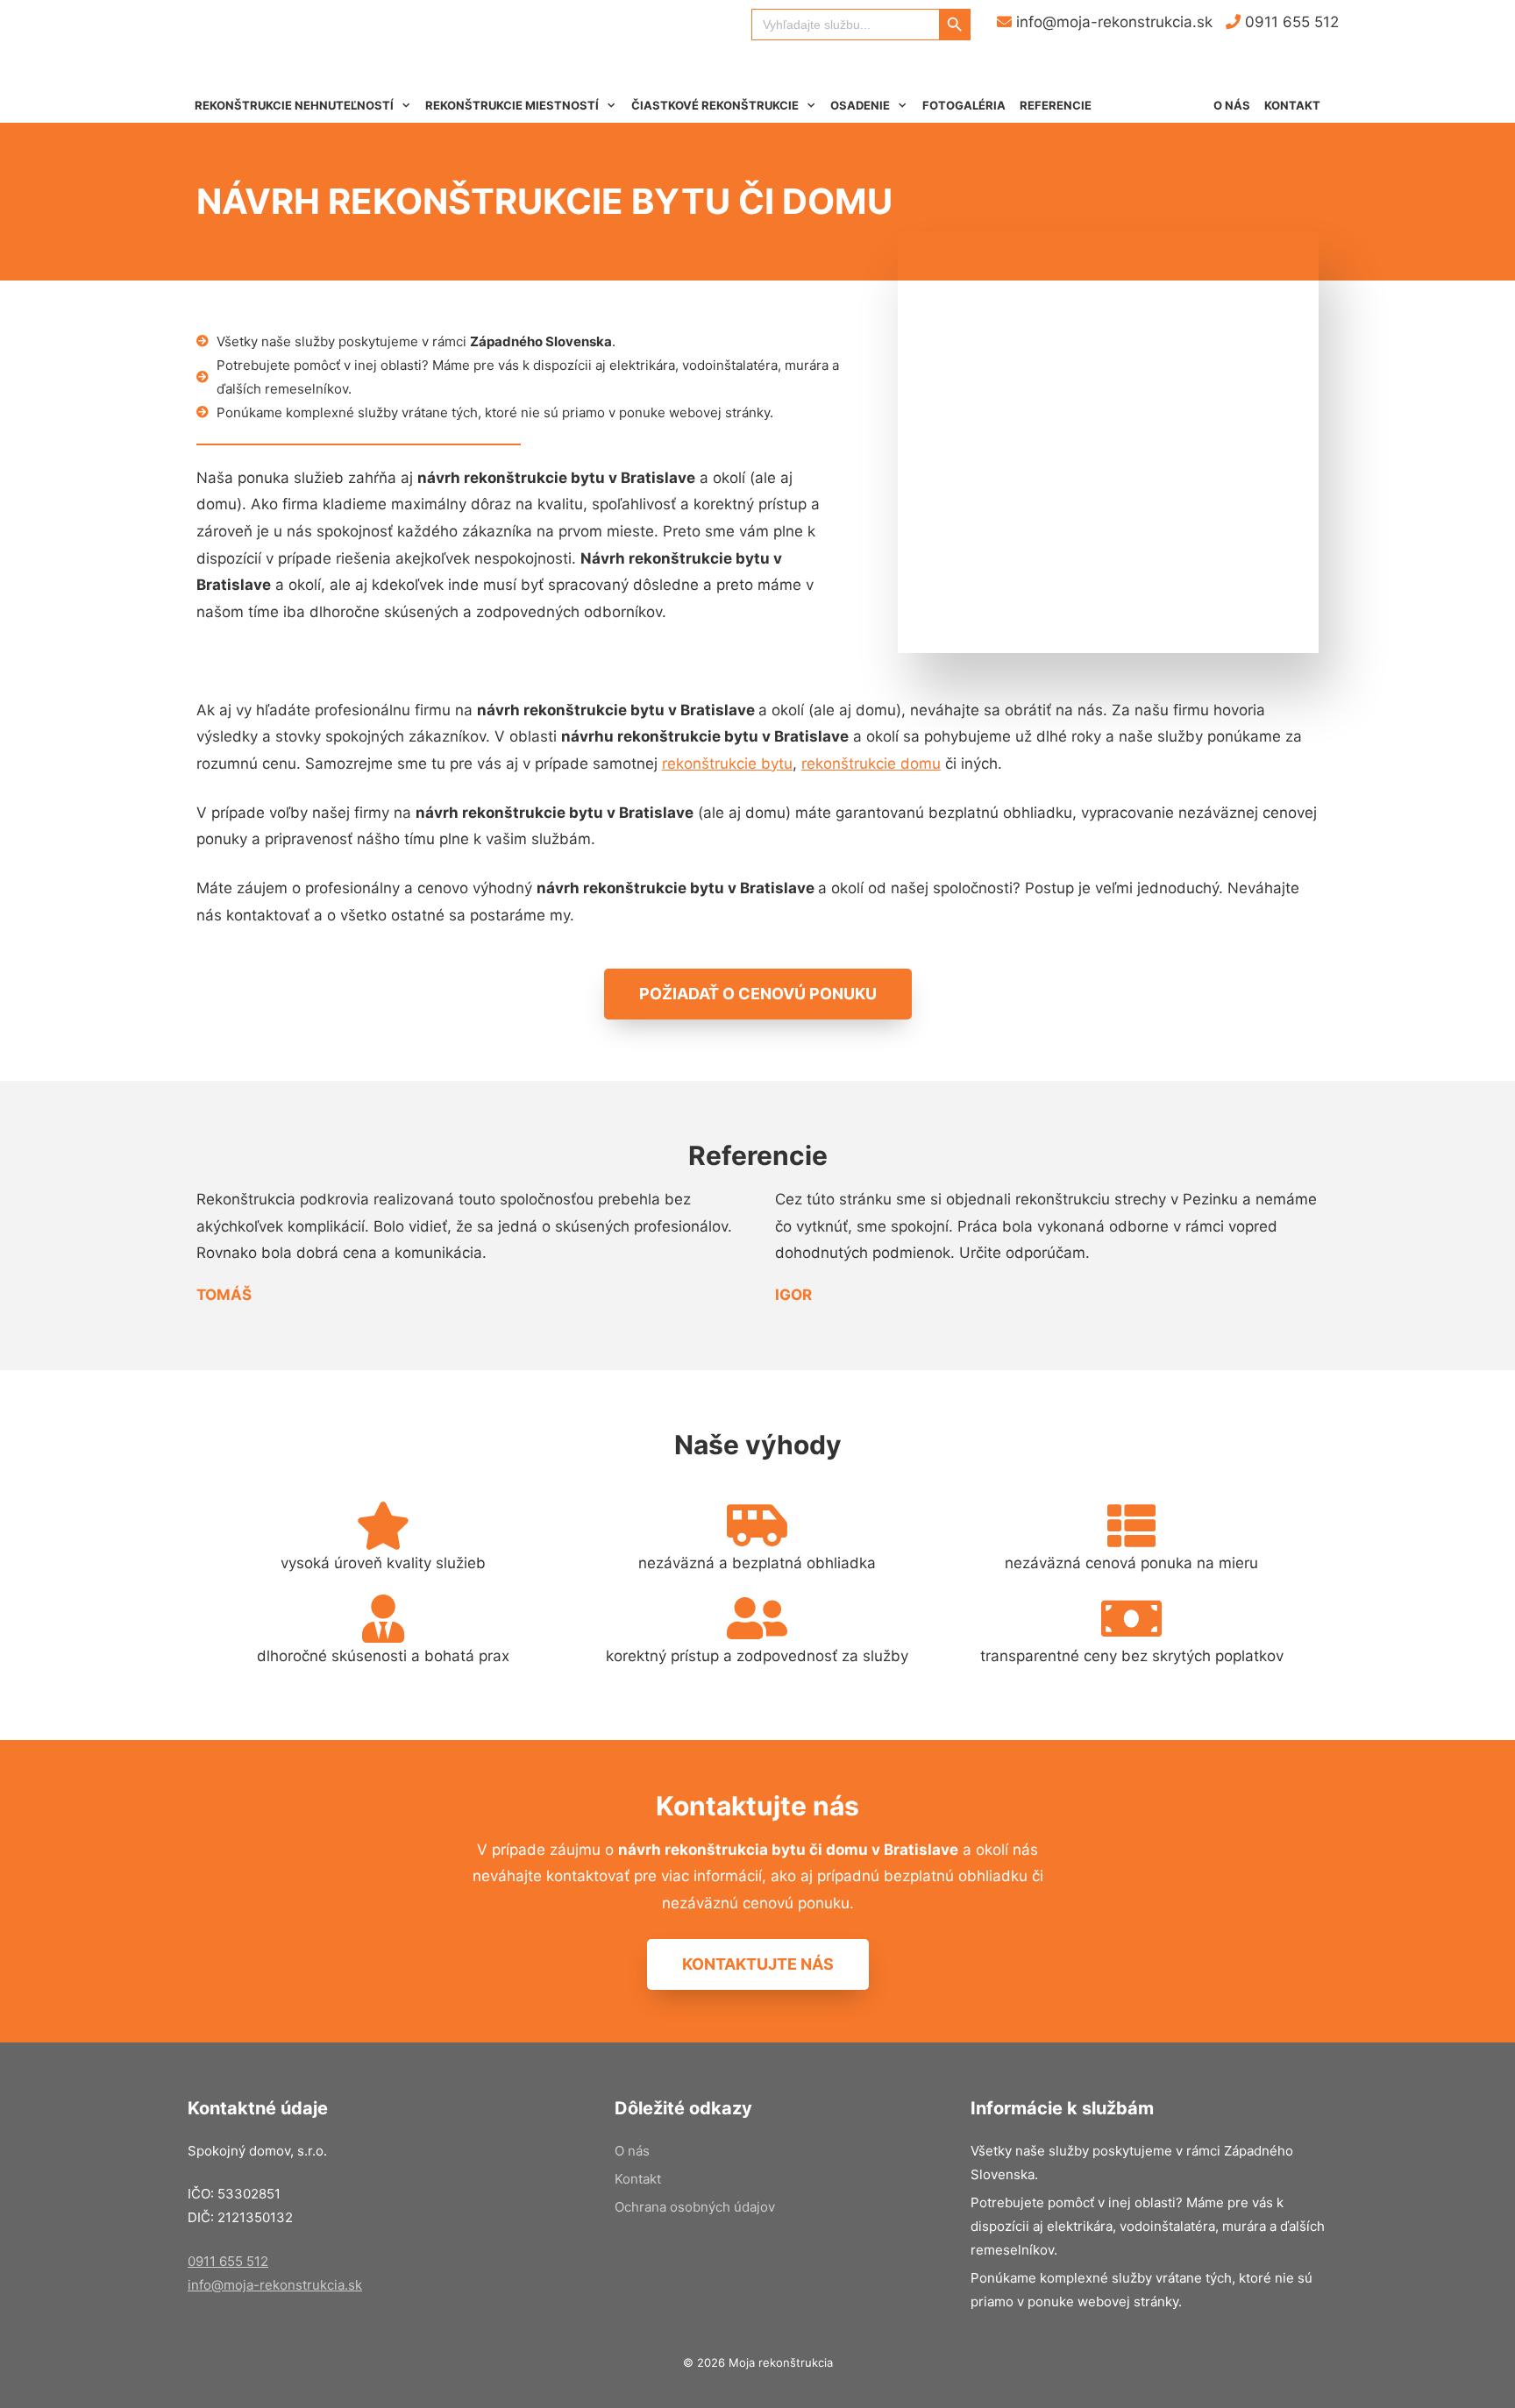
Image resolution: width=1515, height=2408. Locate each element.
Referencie (1056, 105)
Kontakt (1292, 105)
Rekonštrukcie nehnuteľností (294, 105)
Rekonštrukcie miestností (512, 105)
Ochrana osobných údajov (695, 2207)
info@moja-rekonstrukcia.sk (1112, 22)
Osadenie (860, 105)
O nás (1232, 105)
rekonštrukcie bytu (727, 764)
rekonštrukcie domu (871, 764)
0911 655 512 (1290, 22)
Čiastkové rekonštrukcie (715, 105)
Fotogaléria (964, 105)
